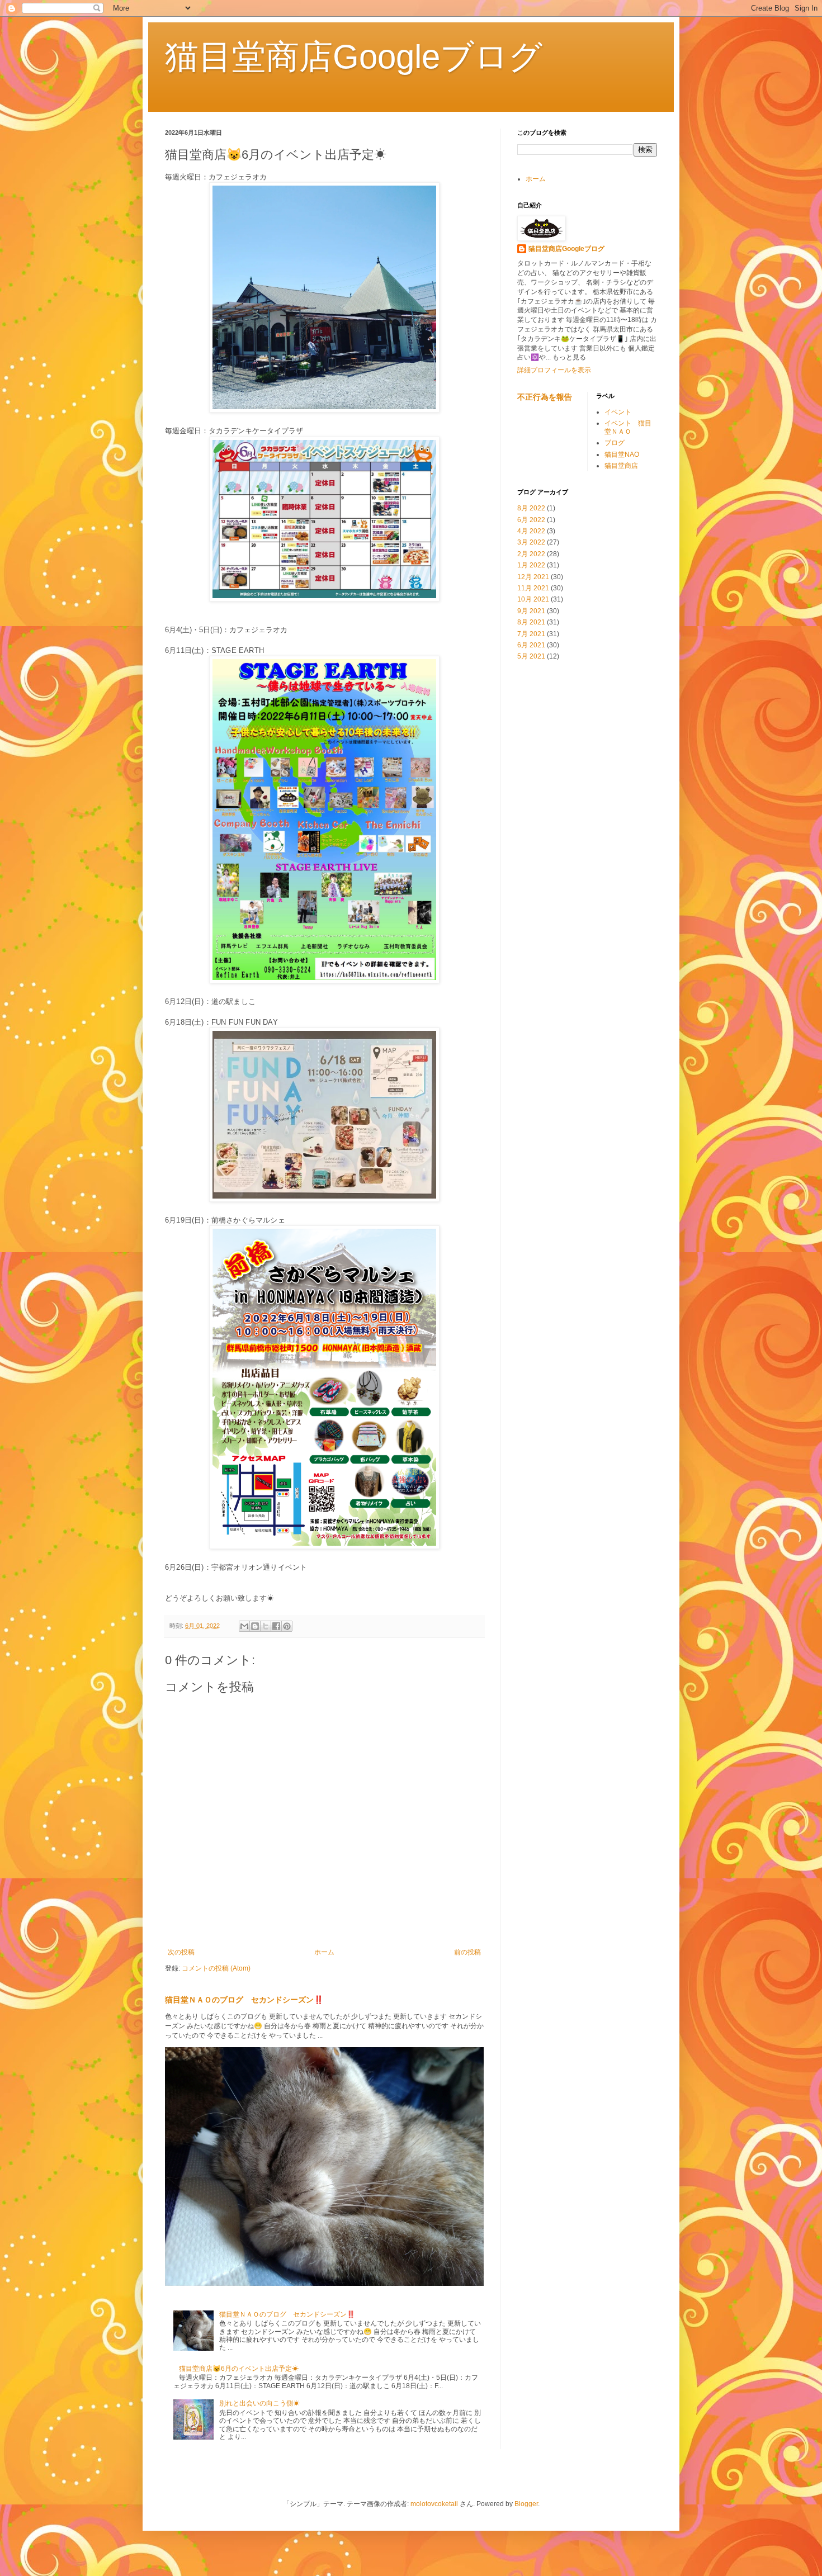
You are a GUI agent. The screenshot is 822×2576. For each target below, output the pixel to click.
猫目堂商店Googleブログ (354, 57)
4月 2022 (531, 531)
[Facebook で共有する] (276, 1626)
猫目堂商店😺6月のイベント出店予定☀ (239, 2369)
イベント (618, 412)
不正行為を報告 (545, 397)
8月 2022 (531, 508)
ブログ (615, 443)
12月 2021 (533, 577)
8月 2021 (531, 622)
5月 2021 (531, 656)
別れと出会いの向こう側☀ (259, 2403)
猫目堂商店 (621, 466)
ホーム (324, 1952)
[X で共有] (266, 1626)
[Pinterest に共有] (287, 1626)
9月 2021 (531, 611)
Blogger (526, 2504)
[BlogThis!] (255, 1626)
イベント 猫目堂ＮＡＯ (628, 427)
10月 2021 (533, 599)
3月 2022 (531, 542)
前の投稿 (467, 1952)
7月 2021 (531, 634)
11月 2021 (533, 588)
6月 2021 (531, 645)
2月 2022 (531, 554)
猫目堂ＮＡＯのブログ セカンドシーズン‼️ (244, 2000)
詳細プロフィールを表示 (554, 370)
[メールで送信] (244, 1626)
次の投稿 (181, 1952)
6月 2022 (531, 520)
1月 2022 (531, 565)
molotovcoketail (434, 2504)
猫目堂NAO (622, 454)
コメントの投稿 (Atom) (216, 1968)
